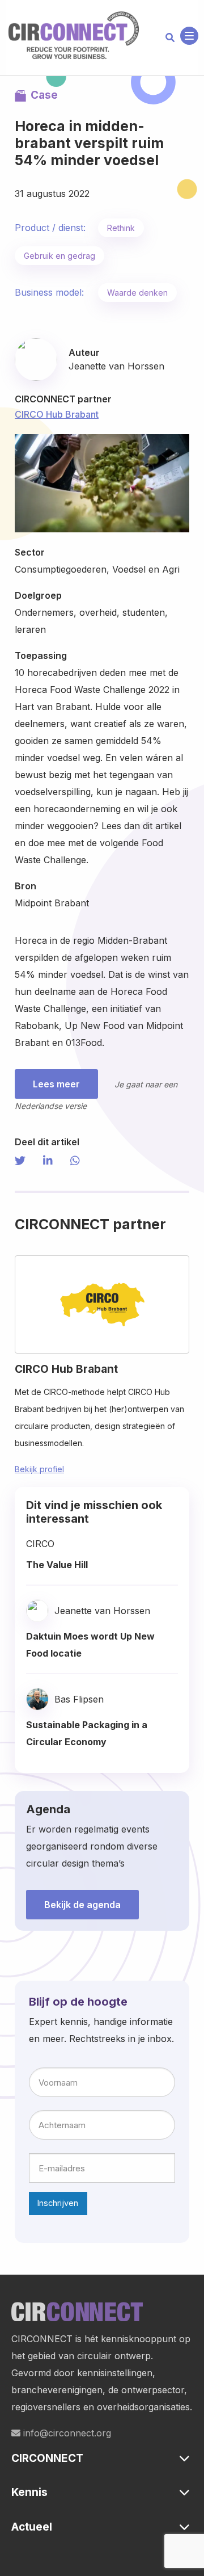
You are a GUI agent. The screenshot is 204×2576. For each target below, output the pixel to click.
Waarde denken (137, 293)
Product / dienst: (50, 228)
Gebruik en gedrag (59, 256)
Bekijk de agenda (82, 1905)
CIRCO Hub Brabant (57, 414)
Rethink (121, 228)
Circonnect (74, 36)
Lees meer (56, 1084)
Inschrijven (58, 2203)
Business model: (49, 292)
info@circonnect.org (66, 2433)
